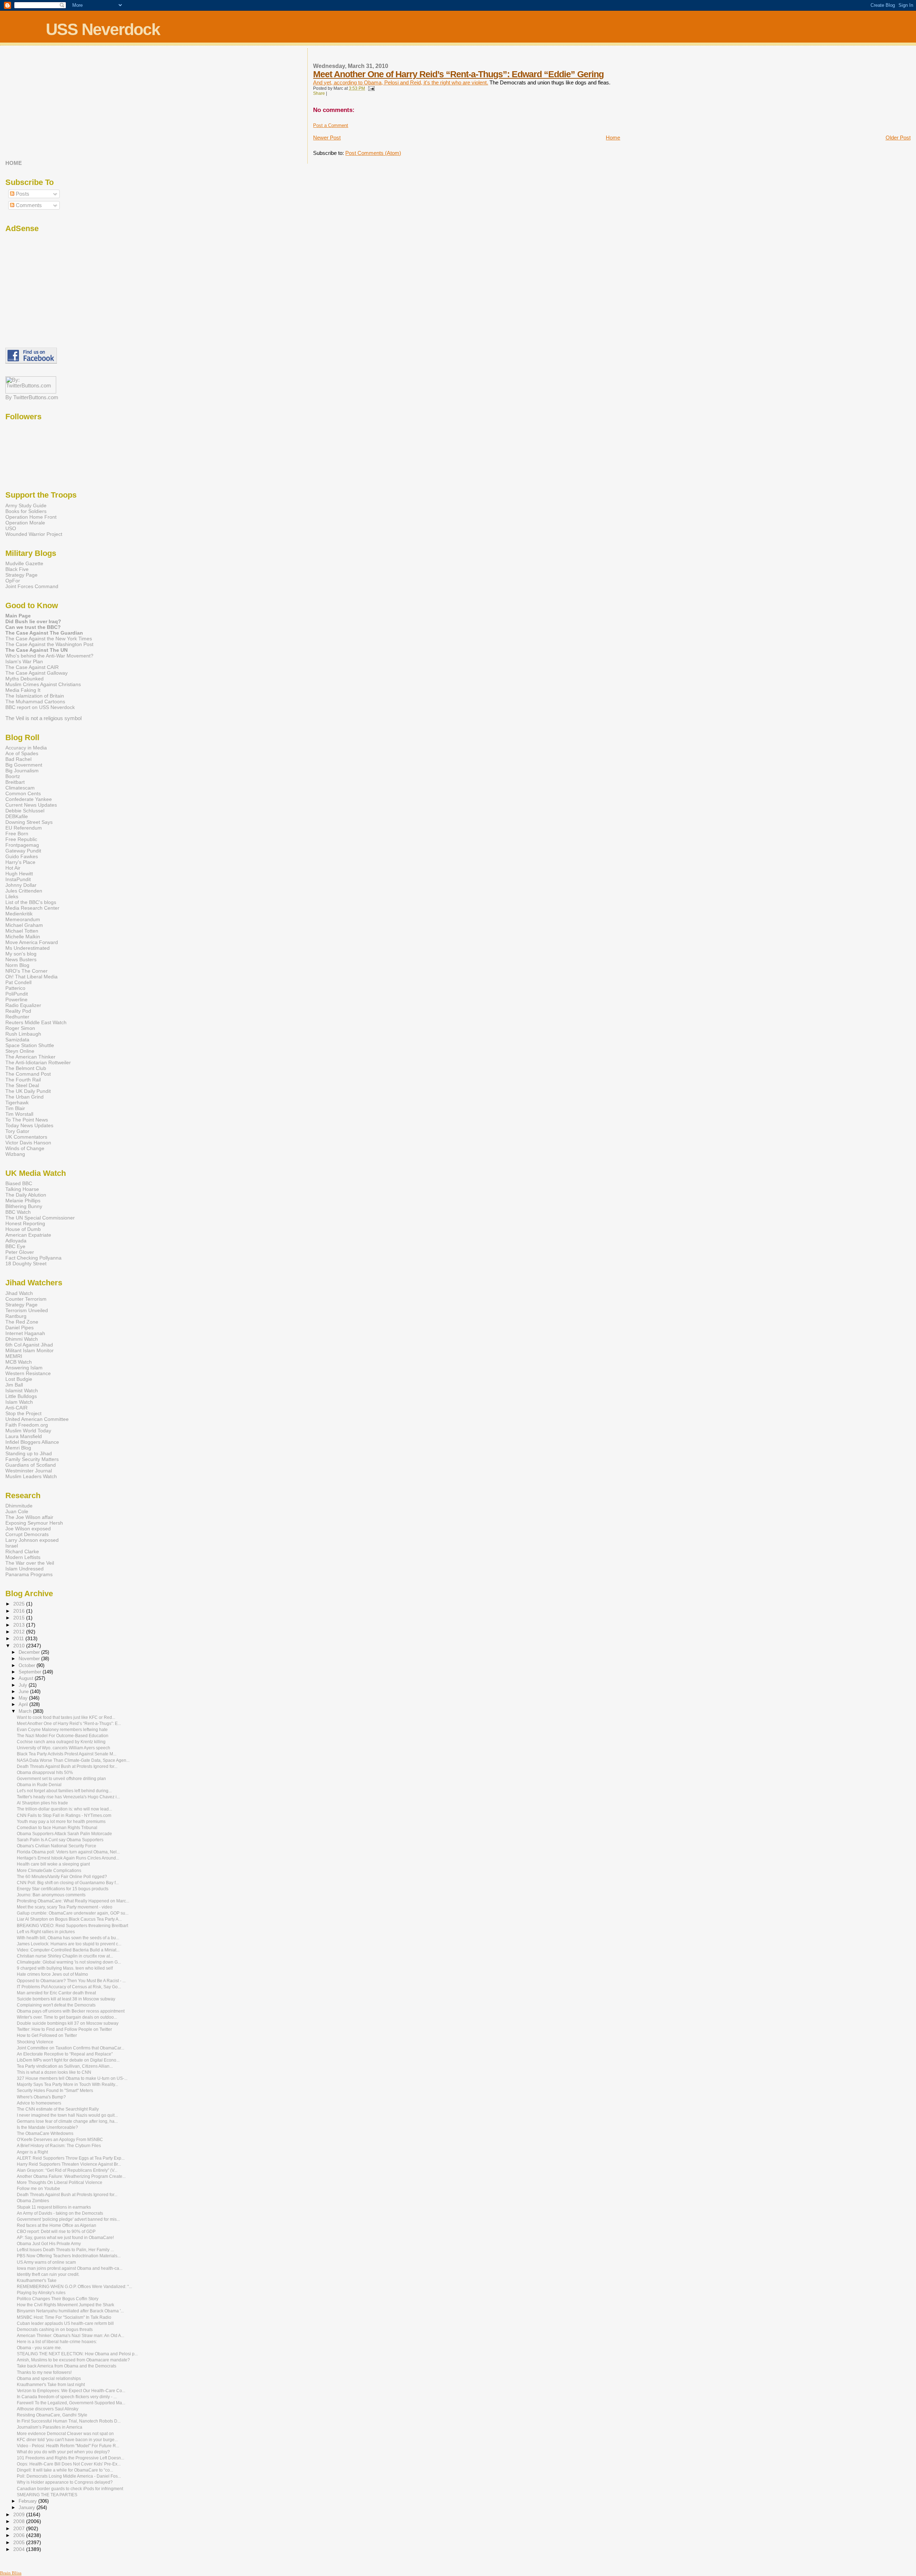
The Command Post (28, 1074)
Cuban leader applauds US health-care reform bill (65, 2323)
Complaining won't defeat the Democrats (56, 2005)
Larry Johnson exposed (32, 1540)
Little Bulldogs (21, 1396)
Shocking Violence (35, 2042)
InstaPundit (18, 879)
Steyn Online (20, 1051)
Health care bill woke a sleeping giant (53, 1864)
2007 (20, 2528)
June (24, 1692)
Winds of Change (25, 1148)
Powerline (16, 999)
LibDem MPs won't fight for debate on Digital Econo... (68, 2060)
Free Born (17, 834)
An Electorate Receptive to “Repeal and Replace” (65, 2054)
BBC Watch (18, 1212)
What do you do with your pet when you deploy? (63, 2452)
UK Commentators (26, 1137)
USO (11, 528)
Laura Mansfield (24, 1436)
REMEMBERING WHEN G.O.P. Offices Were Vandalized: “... (74, 2287)
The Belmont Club (26, 1068)
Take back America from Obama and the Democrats (67, 2366)
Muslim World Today (28, 1431)
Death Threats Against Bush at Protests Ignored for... (67, 1766)
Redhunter (17, 1017)
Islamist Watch (22, 1390)
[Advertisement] (50, 103)
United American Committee (37, 1419)
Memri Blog (18, 1448)
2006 (20, 2535)
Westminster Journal (29, 1471)
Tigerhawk (17, 1103)
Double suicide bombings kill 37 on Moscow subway (68, 2023)
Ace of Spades (22, 753)
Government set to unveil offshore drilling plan (61, 1779)
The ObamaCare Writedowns (45, 2133)
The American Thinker (30, 1057)
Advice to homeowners (39, 2103)
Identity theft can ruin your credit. (48, 2274)
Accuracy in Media (26, 748)
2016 (20, 1611)
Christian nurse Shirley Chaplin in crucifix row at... (65, 1956)
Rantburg (16, 1316)
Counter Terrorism (26, 1299)
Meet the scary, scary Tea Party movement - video (65, 1907)
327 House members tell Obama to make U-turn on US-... (72, 2078)
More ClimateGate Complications (49, 1871)
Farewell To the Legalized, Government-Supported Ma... (71, 2403)
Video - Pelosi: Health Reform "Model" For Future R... (68, 2446)
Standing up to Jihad (29, 1453)
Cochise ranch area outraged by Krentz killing (61, 1742)
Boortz (13, 776)
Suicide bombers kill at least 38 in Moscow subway (66, 1999)
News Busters (21, 959)
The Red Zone (22, 1322)
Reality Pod (18, 1011)
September (31, 1672)
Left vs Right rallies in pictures (46, 1932)
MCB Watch (19, 1362)
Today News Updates (29, 1125)
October (28, 1665)
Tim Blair (15, 1108)
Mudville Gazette (24, 563)
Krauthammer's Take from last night (51, 2385)
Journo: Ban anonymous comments (51, 1895)
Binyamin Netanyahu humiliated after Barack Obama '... (70, 2311)
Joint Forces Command (32, 586)
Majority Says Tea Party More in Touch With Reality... (67, 2084)
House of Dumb (23, 1229)
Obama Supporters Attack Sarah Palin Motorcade (64, 1834)
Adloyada (16, 1241)
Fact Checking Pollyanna (33, 1258)
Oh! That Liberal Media (31, 977)
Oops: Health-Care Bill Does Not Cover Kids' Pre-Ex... (69, 2464)
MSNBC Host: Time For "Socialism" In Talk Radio (64, 2317)
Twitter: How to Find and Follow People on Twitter (64, 2029)
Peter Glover (20, 1252)
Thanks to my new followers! (44, 2372)
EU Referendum (24, 828)
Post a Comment (331, 125)
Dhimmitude (19, 1506)
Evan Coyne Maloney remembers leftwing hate (62, 1730)
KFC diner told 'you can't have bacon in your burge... (67, 2440)
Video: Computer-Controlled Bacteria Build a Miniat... (68, 1950)
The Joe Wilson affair (29, 1517)
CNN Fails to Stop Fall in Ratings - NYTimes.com (64, 1815)
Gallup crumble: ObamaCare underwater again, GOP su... (73, 1913)
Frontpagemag (22, 845)
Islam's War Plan (24, 661)
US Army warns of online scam (46, 2262)
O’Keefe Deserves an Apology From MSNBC (60, 2140)
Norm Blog (17, 965)
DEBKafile (17, 816)
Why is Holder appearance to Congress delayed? (65, 2482)
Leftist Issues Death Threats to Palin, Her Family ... (65, 2250)
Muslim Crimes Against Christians (43, 684)
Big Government (24, 765)
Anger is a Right (32, 2152)
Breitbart (15, 782)
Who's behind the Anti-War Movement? (49, 656)
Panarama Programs (29, 1574)
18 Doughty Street (26, 1263)
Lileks (12, 896)
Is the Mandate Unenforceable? (47, 2127)
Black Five (17, 569)
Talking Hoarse (22, 1189)
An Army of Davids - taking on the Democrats (60, 2213)
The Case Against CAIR (32, 667)
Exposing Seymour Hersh (34, 1523)
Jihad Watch (19, 1293)
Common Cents (23, 793)
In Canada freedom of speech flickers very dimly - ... (67, 2397)
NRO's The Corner (26, 971)
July (24, 1685)
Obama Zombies (33, 2201)
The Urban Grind (25, 1097)
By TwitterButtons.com (32, 397)
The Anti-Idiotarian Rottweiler (38, 1062)
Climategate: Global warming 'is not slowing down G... (69, 1962)
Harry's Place (20, 862)
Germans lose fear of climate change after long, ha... (67, 2121)
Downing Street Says (29, 822)
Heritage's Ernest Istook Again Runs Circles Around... (68, 1858)
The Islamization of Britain (35, 696)
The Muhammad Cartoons (35, 702)
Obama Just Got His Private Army (49, 2244)
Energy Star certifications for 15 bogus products (63, 1889)
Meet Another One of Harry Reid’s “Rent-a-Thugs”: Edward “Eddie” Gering (458, 74)
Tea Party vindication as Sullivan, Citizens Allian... (65, 2066)
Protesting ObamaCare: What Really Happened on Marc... (73, 1901)
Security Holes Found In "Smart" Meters (55, 2091)
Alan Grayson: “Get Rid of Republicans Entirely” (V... (67, 2170)
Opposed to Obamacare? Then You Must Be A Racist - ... (71, 1981)
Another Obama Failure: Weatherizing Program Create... (71, 2176)
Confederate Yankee (29, 799)
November (30, 1659)
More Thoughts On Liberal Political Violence (60, 2182)
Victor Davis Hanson (28, 1143)
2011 (19, 1638)
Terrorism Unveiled (27, 1310)
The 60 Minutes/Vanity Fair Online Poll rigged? (62, 1877)
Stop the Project (23, 1413)
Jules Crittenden (24, 891)
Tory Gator (17, 1131)
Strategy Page (21, 575)
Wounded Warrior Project (34, 534)
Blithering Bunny (24, 1206)
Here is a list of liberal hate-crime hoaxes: (57, 2342)
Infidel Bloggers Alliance (32, 1442)
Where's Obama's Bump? (41, 2097)
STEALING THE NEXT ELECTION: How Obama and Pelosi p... (77, 2354)
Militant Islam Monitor (30, 1350)
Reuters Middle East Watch (36, 1022)
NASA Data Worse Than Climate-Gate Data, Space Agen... (73, 1760)
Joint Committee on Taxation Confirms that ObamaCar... (70, 2048)
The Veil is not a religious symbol (43, 718)
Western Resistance (28, 1373)
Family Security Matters (32, 1459)
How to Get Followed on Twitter (47, 2035)
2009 (20, 2514)
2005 (20, 2542)
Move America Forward (32, 942)
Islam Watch (19, 1402)
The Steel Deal (22, 1085)
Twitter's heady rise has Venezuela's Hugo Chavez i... (68, 1797)
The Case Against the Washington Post (49, 644)
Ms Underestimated (28, 948)
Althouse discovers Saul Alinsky (48, 2409)
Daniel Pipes (20, 1328)
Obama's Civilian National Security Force (57, 1846)
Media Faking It (23, 690)
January (28, 2507)
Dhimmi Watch (22, 1339)
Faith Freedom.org (27, 1425)
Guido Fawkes (22, 856)
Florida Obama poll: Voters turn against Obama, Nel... (68, 1852)
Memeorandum (23, 919)
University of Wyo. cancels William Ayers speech (64, 1748)
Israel (12, 1546)
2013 (20, 1625)
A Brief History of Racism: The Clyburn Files (59, 2146)
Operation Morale (25, 523)
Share (319, 93)
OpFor (13, 581)
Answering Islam (24, 1368)
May (24, 1698)
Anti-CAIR (16, 1408)
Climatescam (20, 788)
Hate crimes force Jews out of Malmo (52, 1974)
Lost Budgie (19, 1379)
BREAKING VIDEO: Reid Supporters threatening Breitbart (72, 1926)
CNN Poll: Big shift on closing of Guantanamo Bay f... (68, 1883)
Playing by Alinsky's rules (41, 2293)
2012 (20, 1632)
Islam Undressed (25, 1569)
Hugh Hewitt (19, 874)
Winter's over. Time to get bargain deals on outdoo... (67, 2017)
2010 (20, 1646)
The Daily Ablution (26, 1195)
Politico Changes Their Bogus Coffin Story (58, 2299)
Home (613, 138)
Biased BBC (19, 1183)
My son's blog (21, 954)
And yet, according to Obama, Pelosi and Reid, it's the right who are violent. (401, 82)
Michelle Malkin (23, 937)
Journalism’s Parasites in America (50, 2427)
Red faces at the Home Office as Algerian (57, 2225)
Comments (28, 205)
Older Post (898, 138)
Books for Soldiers (26, 511)
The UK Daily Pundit (28, 1091)
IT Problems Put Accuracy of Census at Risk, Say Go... (69, 1987)
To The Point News (27, 1120)
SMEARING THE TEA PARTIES (47, 2495)
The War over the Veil (30, 1563)
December (30, 1652)
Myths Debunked (25, 679)
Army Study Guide (26, 505)
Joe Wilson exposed (28, 1529)
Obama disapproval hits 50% (45, 1773)
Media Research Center (32, 908)
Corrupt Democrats (27, 1534)
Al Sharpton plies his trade (42, 1803)
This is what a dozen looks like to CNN (54, 2072)
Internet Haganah (25, 1333)
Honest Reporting (25, 1223)
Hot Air (13, 868)
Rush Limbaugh (23, 1034)
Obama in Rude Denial (39, 1785)
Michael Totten (22, 931)
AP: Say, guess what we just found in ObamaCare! (65, 2238)
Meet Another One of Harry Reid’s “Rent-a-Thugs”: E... (69, 1724)
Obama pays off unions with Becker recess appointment (71, 2011)
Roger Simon (20, 1028)
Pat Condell (18, 982)
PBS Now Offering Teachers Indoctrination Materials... (69, 2256)
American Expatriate (28, 1235)
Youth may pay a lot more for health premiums (61, 1822)
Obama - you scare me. (39, 2348)
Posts (22, 194)
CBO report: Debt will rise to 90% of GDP (56, 2232)
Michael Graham (24, 925)
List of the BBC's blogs (31, 902)
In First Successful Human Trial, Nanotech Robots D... (69, 2421)
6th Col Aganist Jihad (29, 1345)
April (24, 1704)
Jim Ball (14, 1385)
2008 (20, 2521)
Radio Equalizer (23, 1005)
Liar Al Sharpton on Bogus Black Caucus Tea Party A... (69, 1919)
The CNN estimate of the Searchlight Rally (58, 2109)
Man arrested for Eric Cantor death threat (56, 1993)
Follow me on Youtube (38, 2189)
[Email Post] (370, 88)
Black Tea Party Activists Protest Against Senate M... (67, 1754)
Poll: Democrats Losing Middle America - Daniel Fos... (69, 2476)
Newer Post (327, 138)
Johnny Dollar (21, 885)
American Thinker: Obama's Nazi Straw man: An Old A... (70, 2336)
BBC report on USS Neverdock (40, 707)
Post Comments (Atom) (373, 153)
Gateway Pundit (23, 851)
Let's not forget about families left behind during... (64, 1791)
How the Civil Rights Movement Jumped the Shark (65, 2305)
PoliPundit (17, 994)
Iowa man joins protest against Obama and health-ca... (70, 2268)
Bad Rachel (18, 759)
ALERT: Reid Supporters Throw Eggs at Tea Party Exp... (71, 2158)
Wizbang (15, 1154)
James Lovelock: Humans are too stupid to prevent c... (69, 1944)
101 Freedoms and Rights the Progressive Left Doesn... (70, 2458)
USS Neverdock (103, 29)
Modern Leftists (23, 1557)
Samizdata (17, 1040)
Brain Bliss (11, 2573)
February (28, 2501)
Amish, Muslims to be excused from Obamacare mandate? (73, 2360)
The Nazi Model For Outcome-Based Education (63, 1736)
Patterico (15, 988)
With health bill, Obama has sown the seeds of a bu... (68, 1938)
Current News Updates (31, 805)
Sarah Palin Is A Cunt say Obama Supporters (60, 1840)
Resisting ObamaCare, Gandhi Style (52, 2415)
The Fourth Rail (23, 1080)
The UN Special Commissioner (40, 1218)
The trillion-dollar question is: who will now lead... (64, 1809)
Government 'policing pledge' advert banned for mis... (68, 2219)
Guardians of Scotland (31, 1465)
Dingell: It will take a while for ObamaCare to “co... (65, 2470)
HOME (14, 163)
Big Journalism (22, 771)
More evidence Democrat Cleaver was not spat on (65, 2434)
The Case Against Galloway (36, 673)
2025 (20, 1604)
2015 (20, 1618)
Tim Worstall (19, 1114)
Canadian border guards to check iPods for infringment (70, 2489)
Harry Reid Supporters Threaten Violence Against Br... (69, 2164)
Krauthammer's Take (37, 2281)
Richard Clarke (22, 1551)
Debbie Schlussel (25, 811)
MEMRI (14, 1356)
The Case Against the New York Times (49, 639)
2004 (20, 2549)
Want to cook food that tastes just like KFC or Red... (66, 1717)
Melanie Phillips (23, 1201)
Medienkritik (19, 914)
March (26, 1711)
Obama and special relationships (49, 2379)
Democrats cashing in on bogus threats (55, 2330)
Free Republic (21, 839)
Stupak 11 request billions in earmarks (54, 2207)
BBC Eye (15, 1246)
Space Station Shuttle (30, 1045)
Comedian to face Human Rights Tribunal (57, 1828)
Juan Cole (17, 1511)
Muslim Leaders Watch (31, 1476)
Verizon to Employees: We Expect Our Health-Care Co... (71, 2391)
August (27, 1678)
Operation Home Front (31, 517)
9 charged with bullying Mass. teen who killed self (65, 1968)
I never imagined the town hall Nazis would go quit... (67, 2115)
